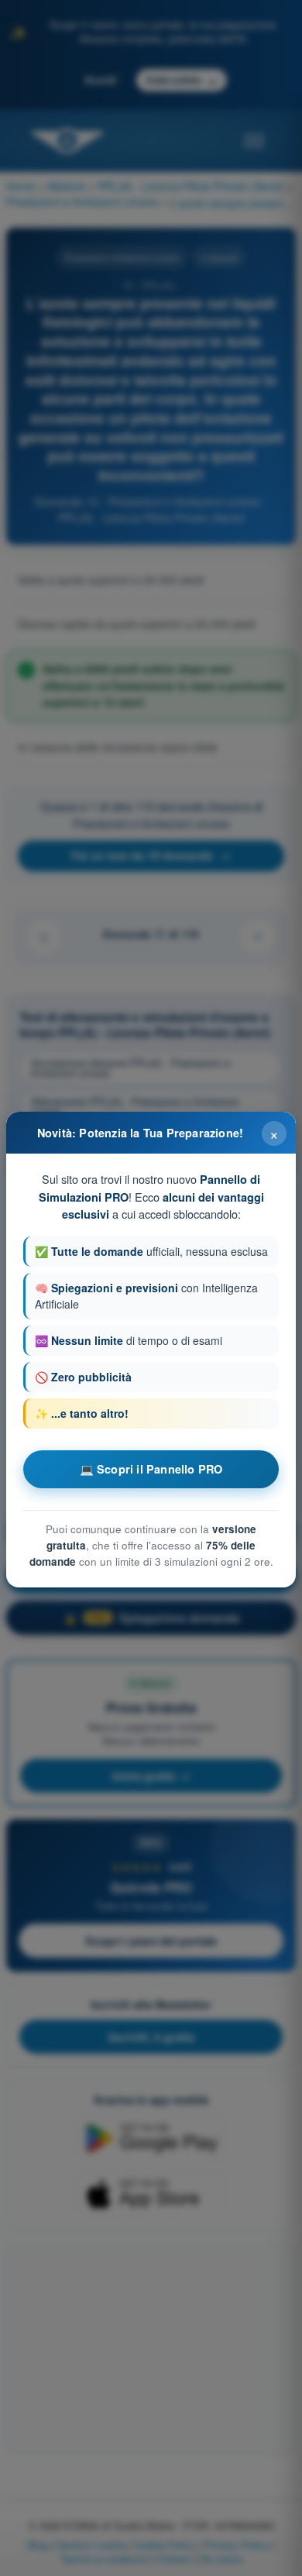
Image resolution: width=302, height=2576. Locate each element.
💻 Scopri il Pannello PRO (151, 1469)
